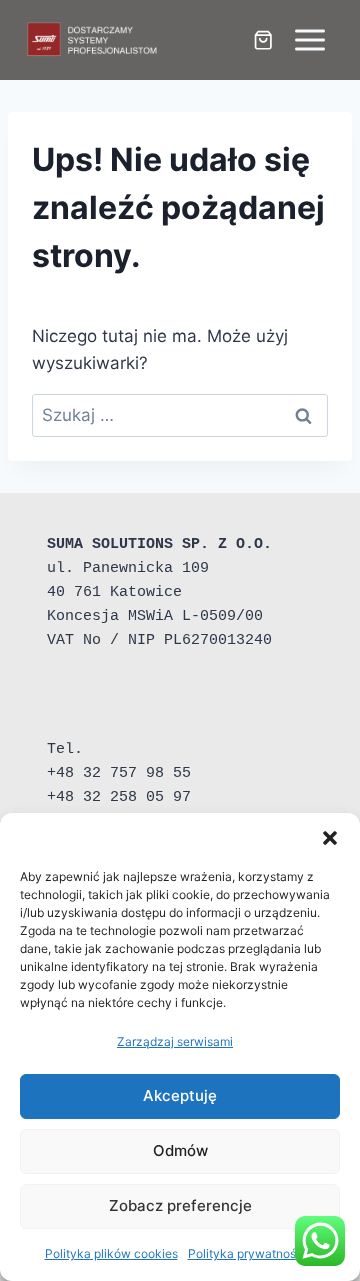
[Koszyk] (263, 40)
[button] (330, 838)
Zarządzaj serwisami (175, 1041)
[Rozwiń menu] (309, 39)
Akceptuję (180, 1095)
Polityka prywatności (247, 1253)
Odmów (180, 1150)
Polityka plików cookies (111, 1253)
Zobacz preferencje (180, 1205)
